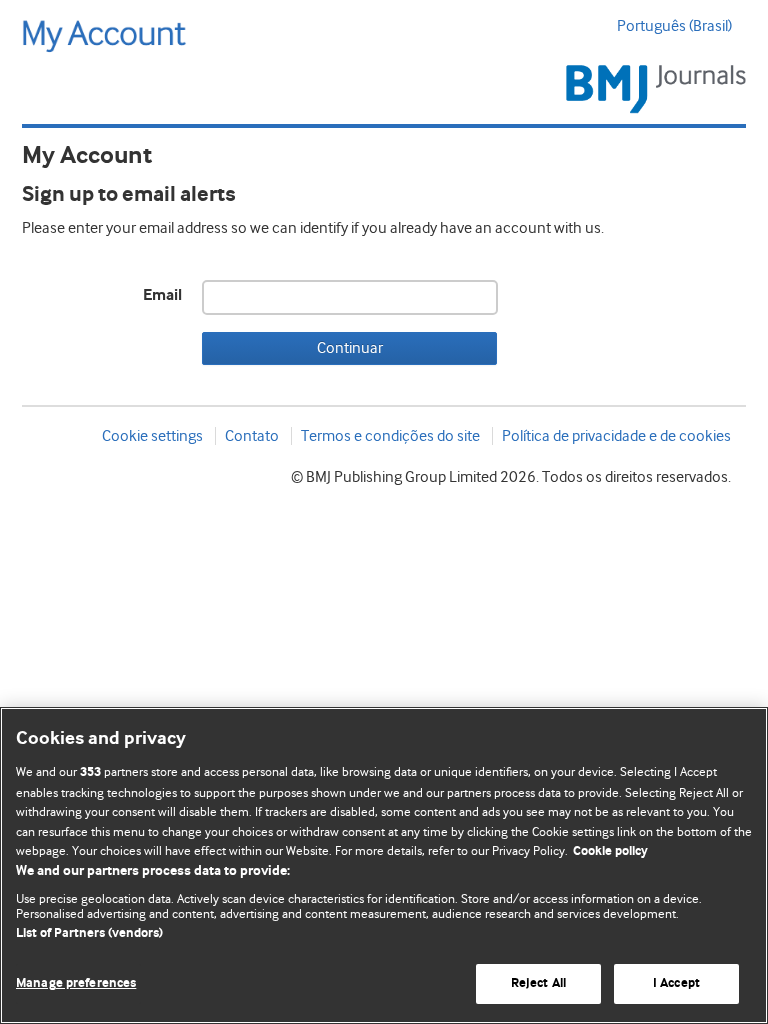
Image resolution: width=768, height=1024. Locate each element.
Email (162, 295)
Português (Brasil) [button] (674, 26)
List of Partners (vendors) (89, 933)
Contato (252, 436)
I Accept (676, 983)
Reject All (538, 983)
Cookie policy (610, 851)
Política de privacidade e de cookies (616, 436)
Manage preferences (76, 983)
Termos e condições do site (390, 436)
